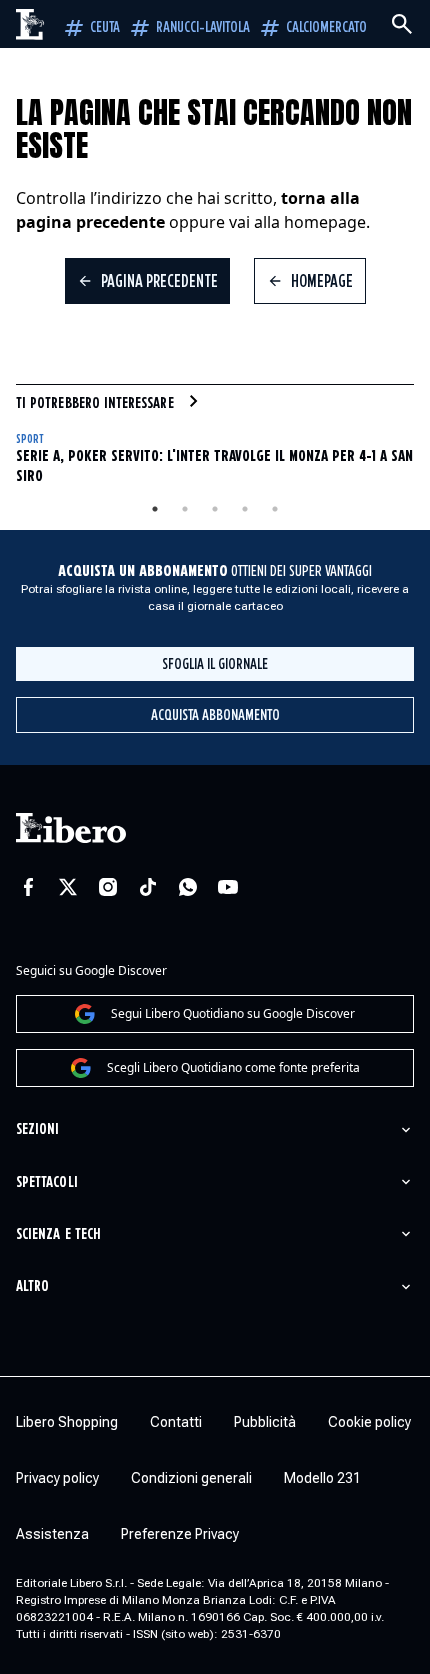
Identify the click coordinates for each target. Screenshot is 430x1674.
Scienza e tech (58, 1234)
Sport (29, 439)
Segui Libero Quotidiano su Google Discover (233, 1013)
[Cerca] (402, 24)
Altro (32, 1286)
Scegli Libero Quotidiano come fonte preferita (233, 1067)
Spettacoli (47, 1182)
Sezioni (37, 1129)
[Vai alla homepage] (31, 24)
